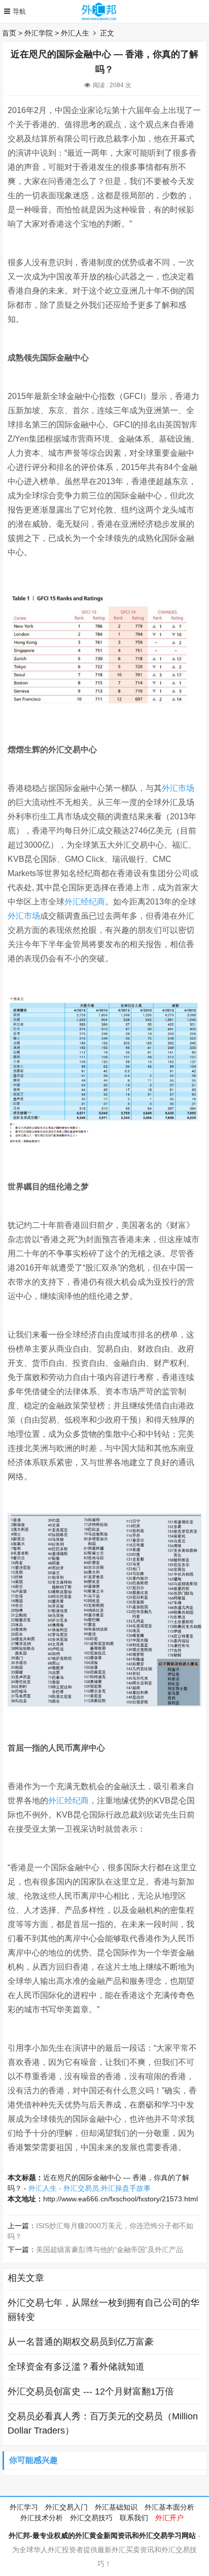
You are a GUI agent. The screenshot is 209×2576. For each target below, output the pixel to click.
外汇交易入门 (66, 2507)
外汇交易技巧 (91, 2518)
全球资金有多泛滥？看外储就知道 (76, 2367)
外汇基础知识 (116, 2507)
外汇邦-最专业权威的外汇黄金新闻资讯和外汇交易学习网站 (102, 2535)
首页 (9, 33)
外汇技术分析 (42, 2518)
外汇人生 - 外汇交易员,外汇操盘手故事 (90, 2188)
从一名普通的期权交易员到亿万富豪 (81, 2342)
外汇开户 (169, 2518)
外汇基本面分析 (169, 2507)
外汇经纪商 (85, 902)
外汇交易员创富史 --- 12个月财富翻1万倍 (91, 2391)
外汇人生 (75, 33)
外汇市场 (178, 788)
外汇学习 (24, 2507)
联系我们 (134, 2518)
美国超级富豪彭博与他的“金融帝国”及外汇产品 (110, 2250)
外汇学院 (39, 33)
